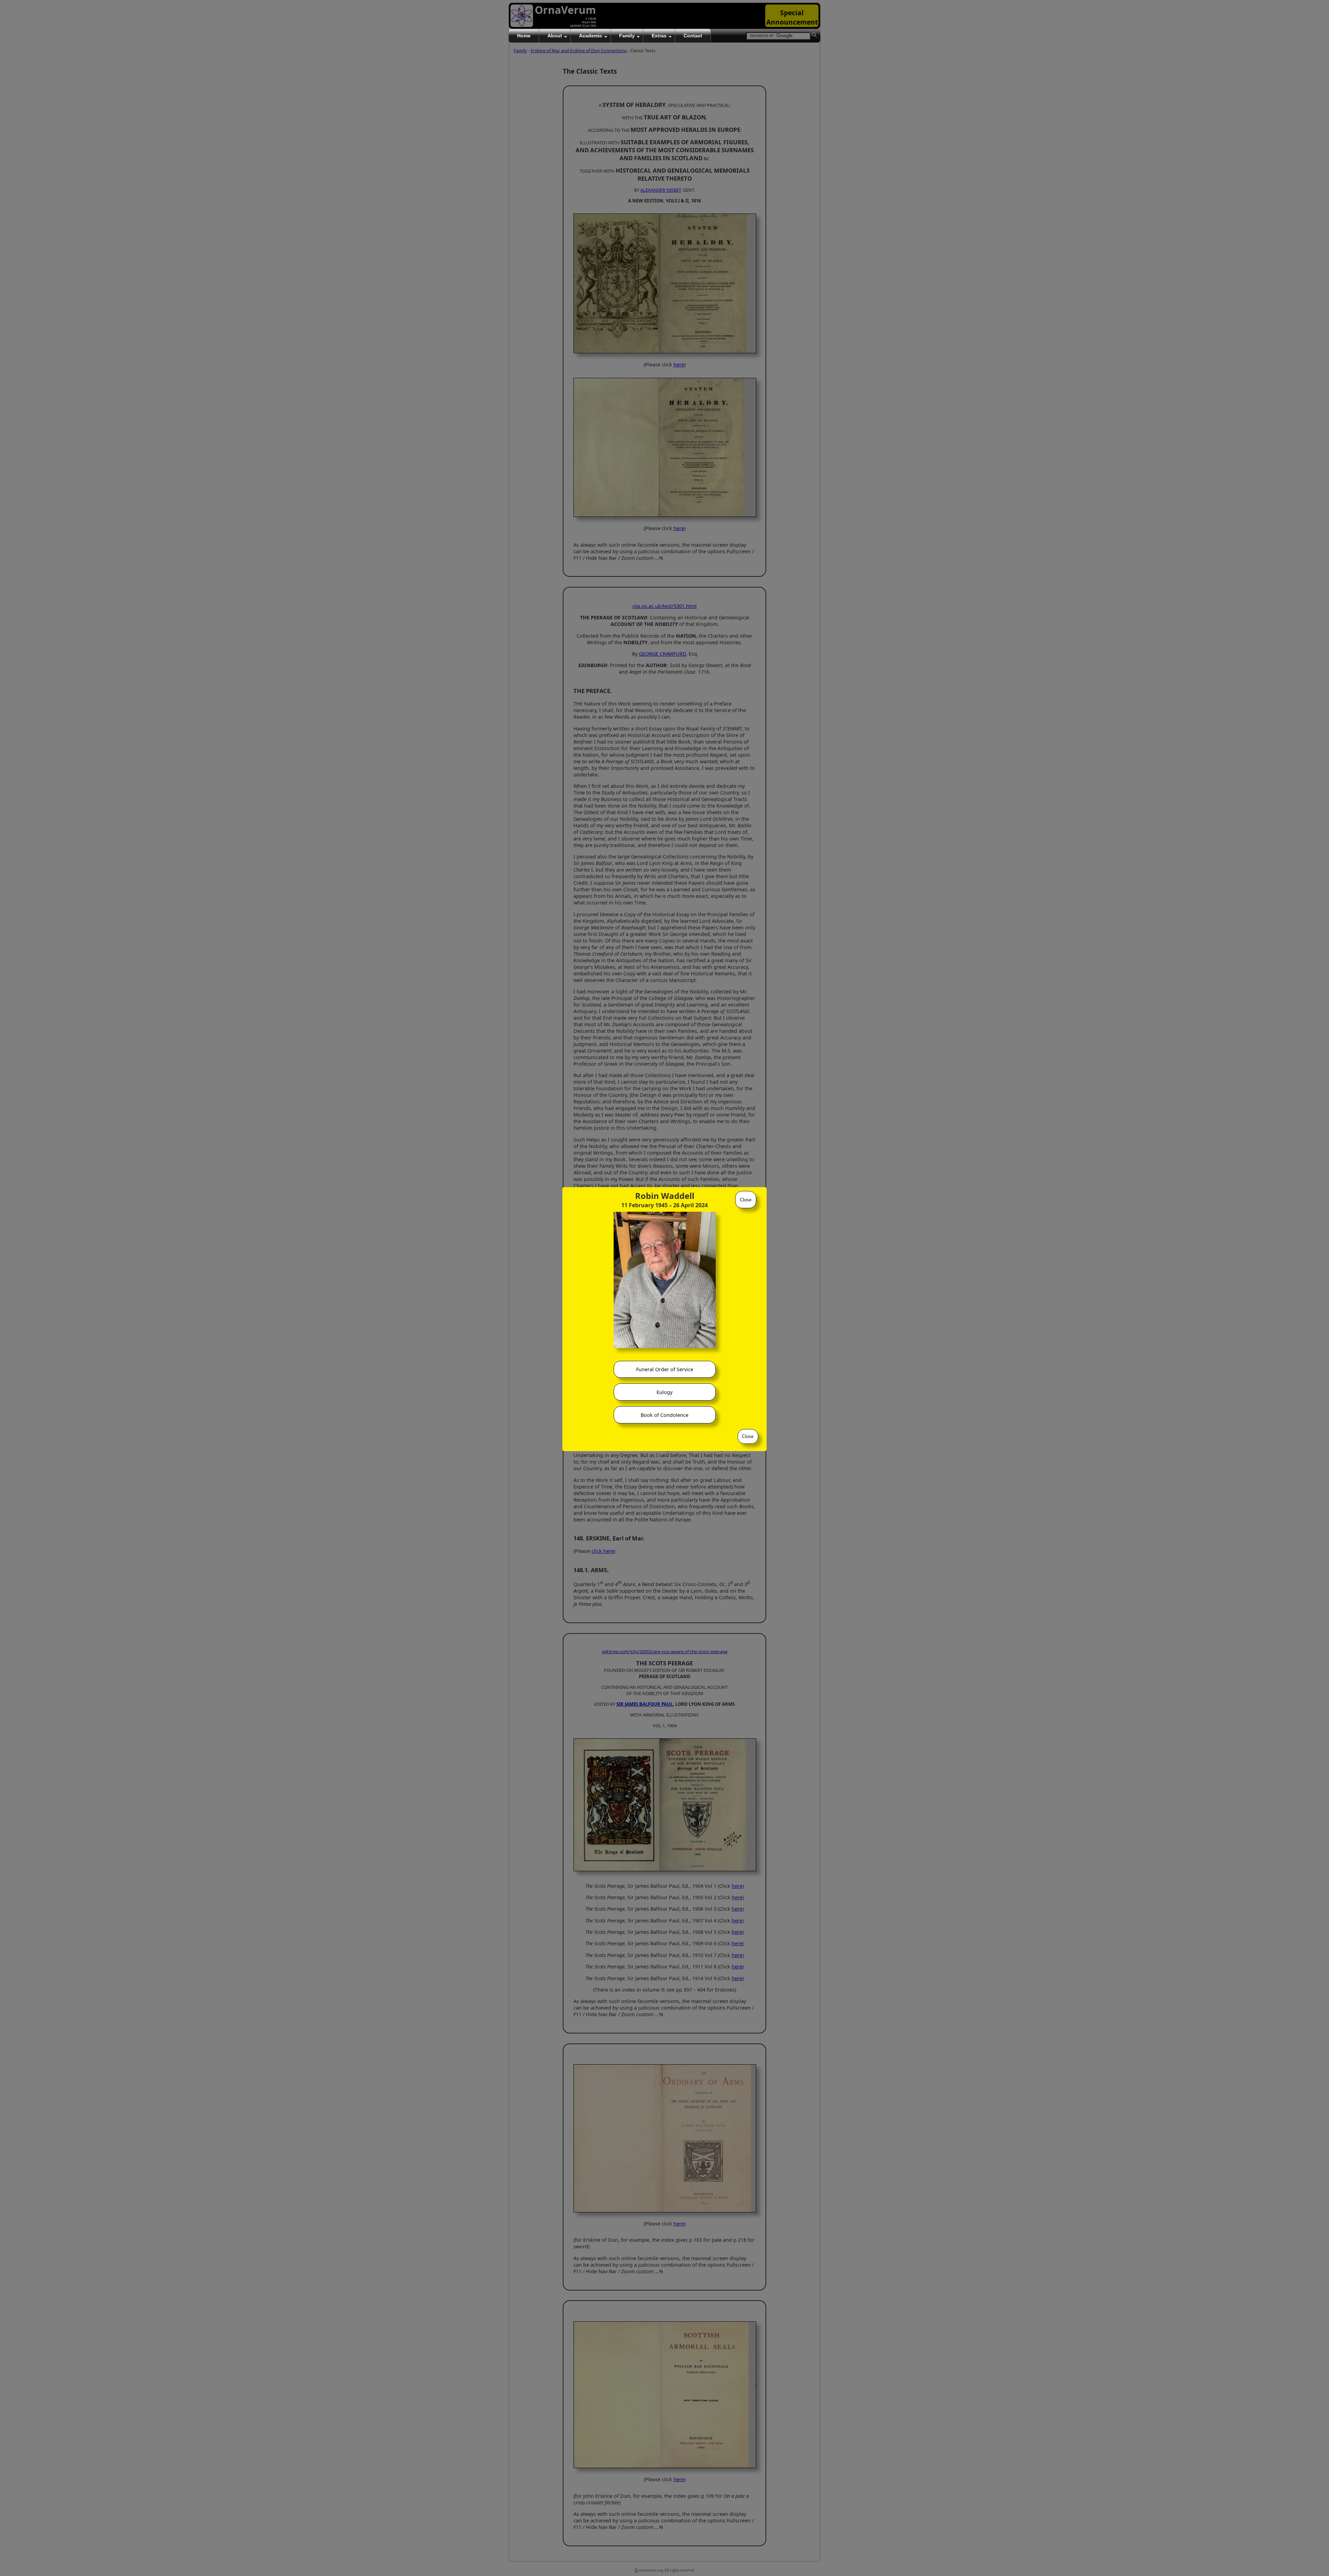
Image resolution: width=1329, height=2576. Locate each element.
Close (746, 1200)
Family (627, 36)
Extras (659, 36)
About (555, 36)
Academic (591, 36)
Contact (693, 36)
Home (524, 36)
